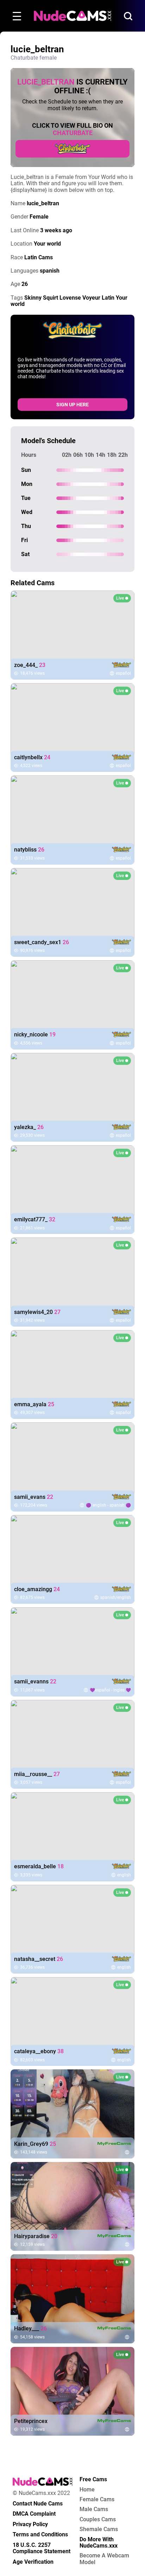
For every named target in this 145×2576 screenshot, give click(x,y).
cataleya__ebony (39, 2051)
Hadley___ (30, 2329)
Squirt (51, 298)
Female (39, 217)
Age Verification (33, 2562)
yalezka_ (29, 1127)
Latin (108, 298)
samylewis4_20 (37, 1312)
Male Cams (94, 2509)
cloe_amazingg (37, 1589)
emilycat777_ (35, 1220)
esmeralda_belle (39, 1867)
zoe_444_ (30, 665)
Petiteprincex (31, 2421)
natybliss (29, 850)
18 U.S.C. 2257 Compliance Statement (42, 2548)
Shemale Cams (99, 2529)
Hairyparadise (36, 2236)
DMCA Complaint (34, 2514)
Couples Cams (98, 2520)
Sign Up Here (72, 405)
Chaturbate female (34, 58)
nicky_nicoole (35, 1035)
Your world (47, 244)
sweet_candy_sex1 (42, 942)
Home (87, 2490)
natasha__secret (39, 1959)
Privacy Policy (30, 2524)
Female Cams (97, 2500)
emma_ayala (34, 1404)
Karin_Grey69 (35, 2144)
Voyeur (91, 298)
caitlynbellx (32, 758)
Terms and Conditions (40, 2535)
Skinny (33, 298)
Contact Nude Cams (38, 2504)
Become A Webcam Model (104, 2559)
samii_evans (34, 1497)
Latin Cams (39, 257)
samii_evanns (35, 1682)
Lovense (70, 298)
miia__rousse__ (37, 1774)
